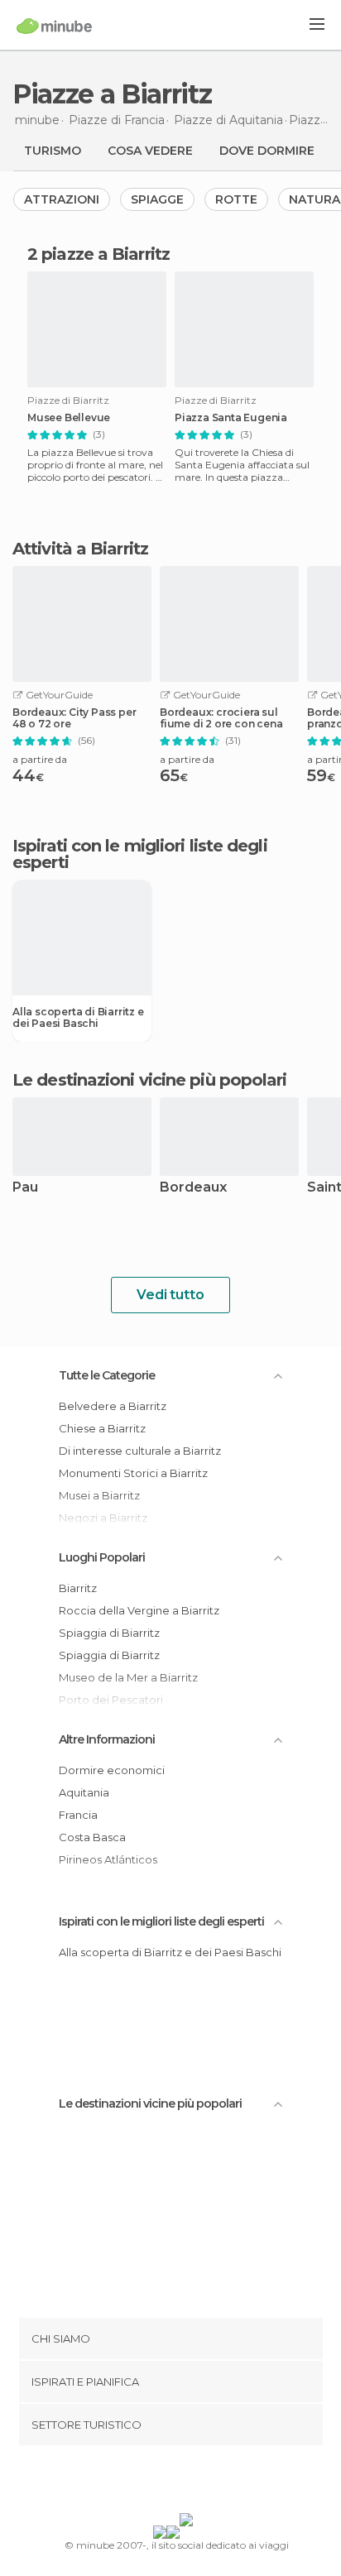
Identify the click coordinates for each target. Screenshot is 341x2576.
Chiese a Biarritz (102, 1428)
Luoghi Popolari (102, 1557)
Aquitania (84, 1792)
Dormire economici (112, 1770)
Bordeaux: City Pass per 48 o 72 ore (74, 718)
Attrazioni (62, 199)
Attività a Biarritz (80, 549)
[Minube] (54, 26)
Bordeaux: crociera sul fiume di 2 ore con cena (221, 718)
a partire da (40, 759)
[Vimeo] (188, 2482)
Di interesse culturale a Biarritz (140, 1451)
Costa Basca (92, 1837)
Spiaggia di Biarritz (109, 1633)
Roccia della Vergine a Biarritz (139, 1610)
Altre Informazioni (107, 1739)
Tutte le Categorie (107, 1375)
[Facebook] (145, 2482)
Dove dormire (267, 151)
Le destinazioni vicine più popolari (150, 1080)
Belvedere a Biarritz (113, 1406)
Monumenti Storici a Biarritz (133, 1473)
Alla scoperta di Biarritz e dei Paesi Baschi (78, 1018)
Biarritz (78, 1588)
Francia (78, 1815)
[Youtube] (209, 2482)
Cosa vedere (150, 151)
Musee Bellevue (69, 418)
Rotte (236, 199)
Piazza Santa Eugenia (231, 418)
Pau (25, 1188)
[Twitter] (166, 2482)
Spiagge (157, 199)
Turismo (53, 151)
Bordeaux (193, 1188)
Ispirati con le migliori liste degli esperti (161, 1921)
